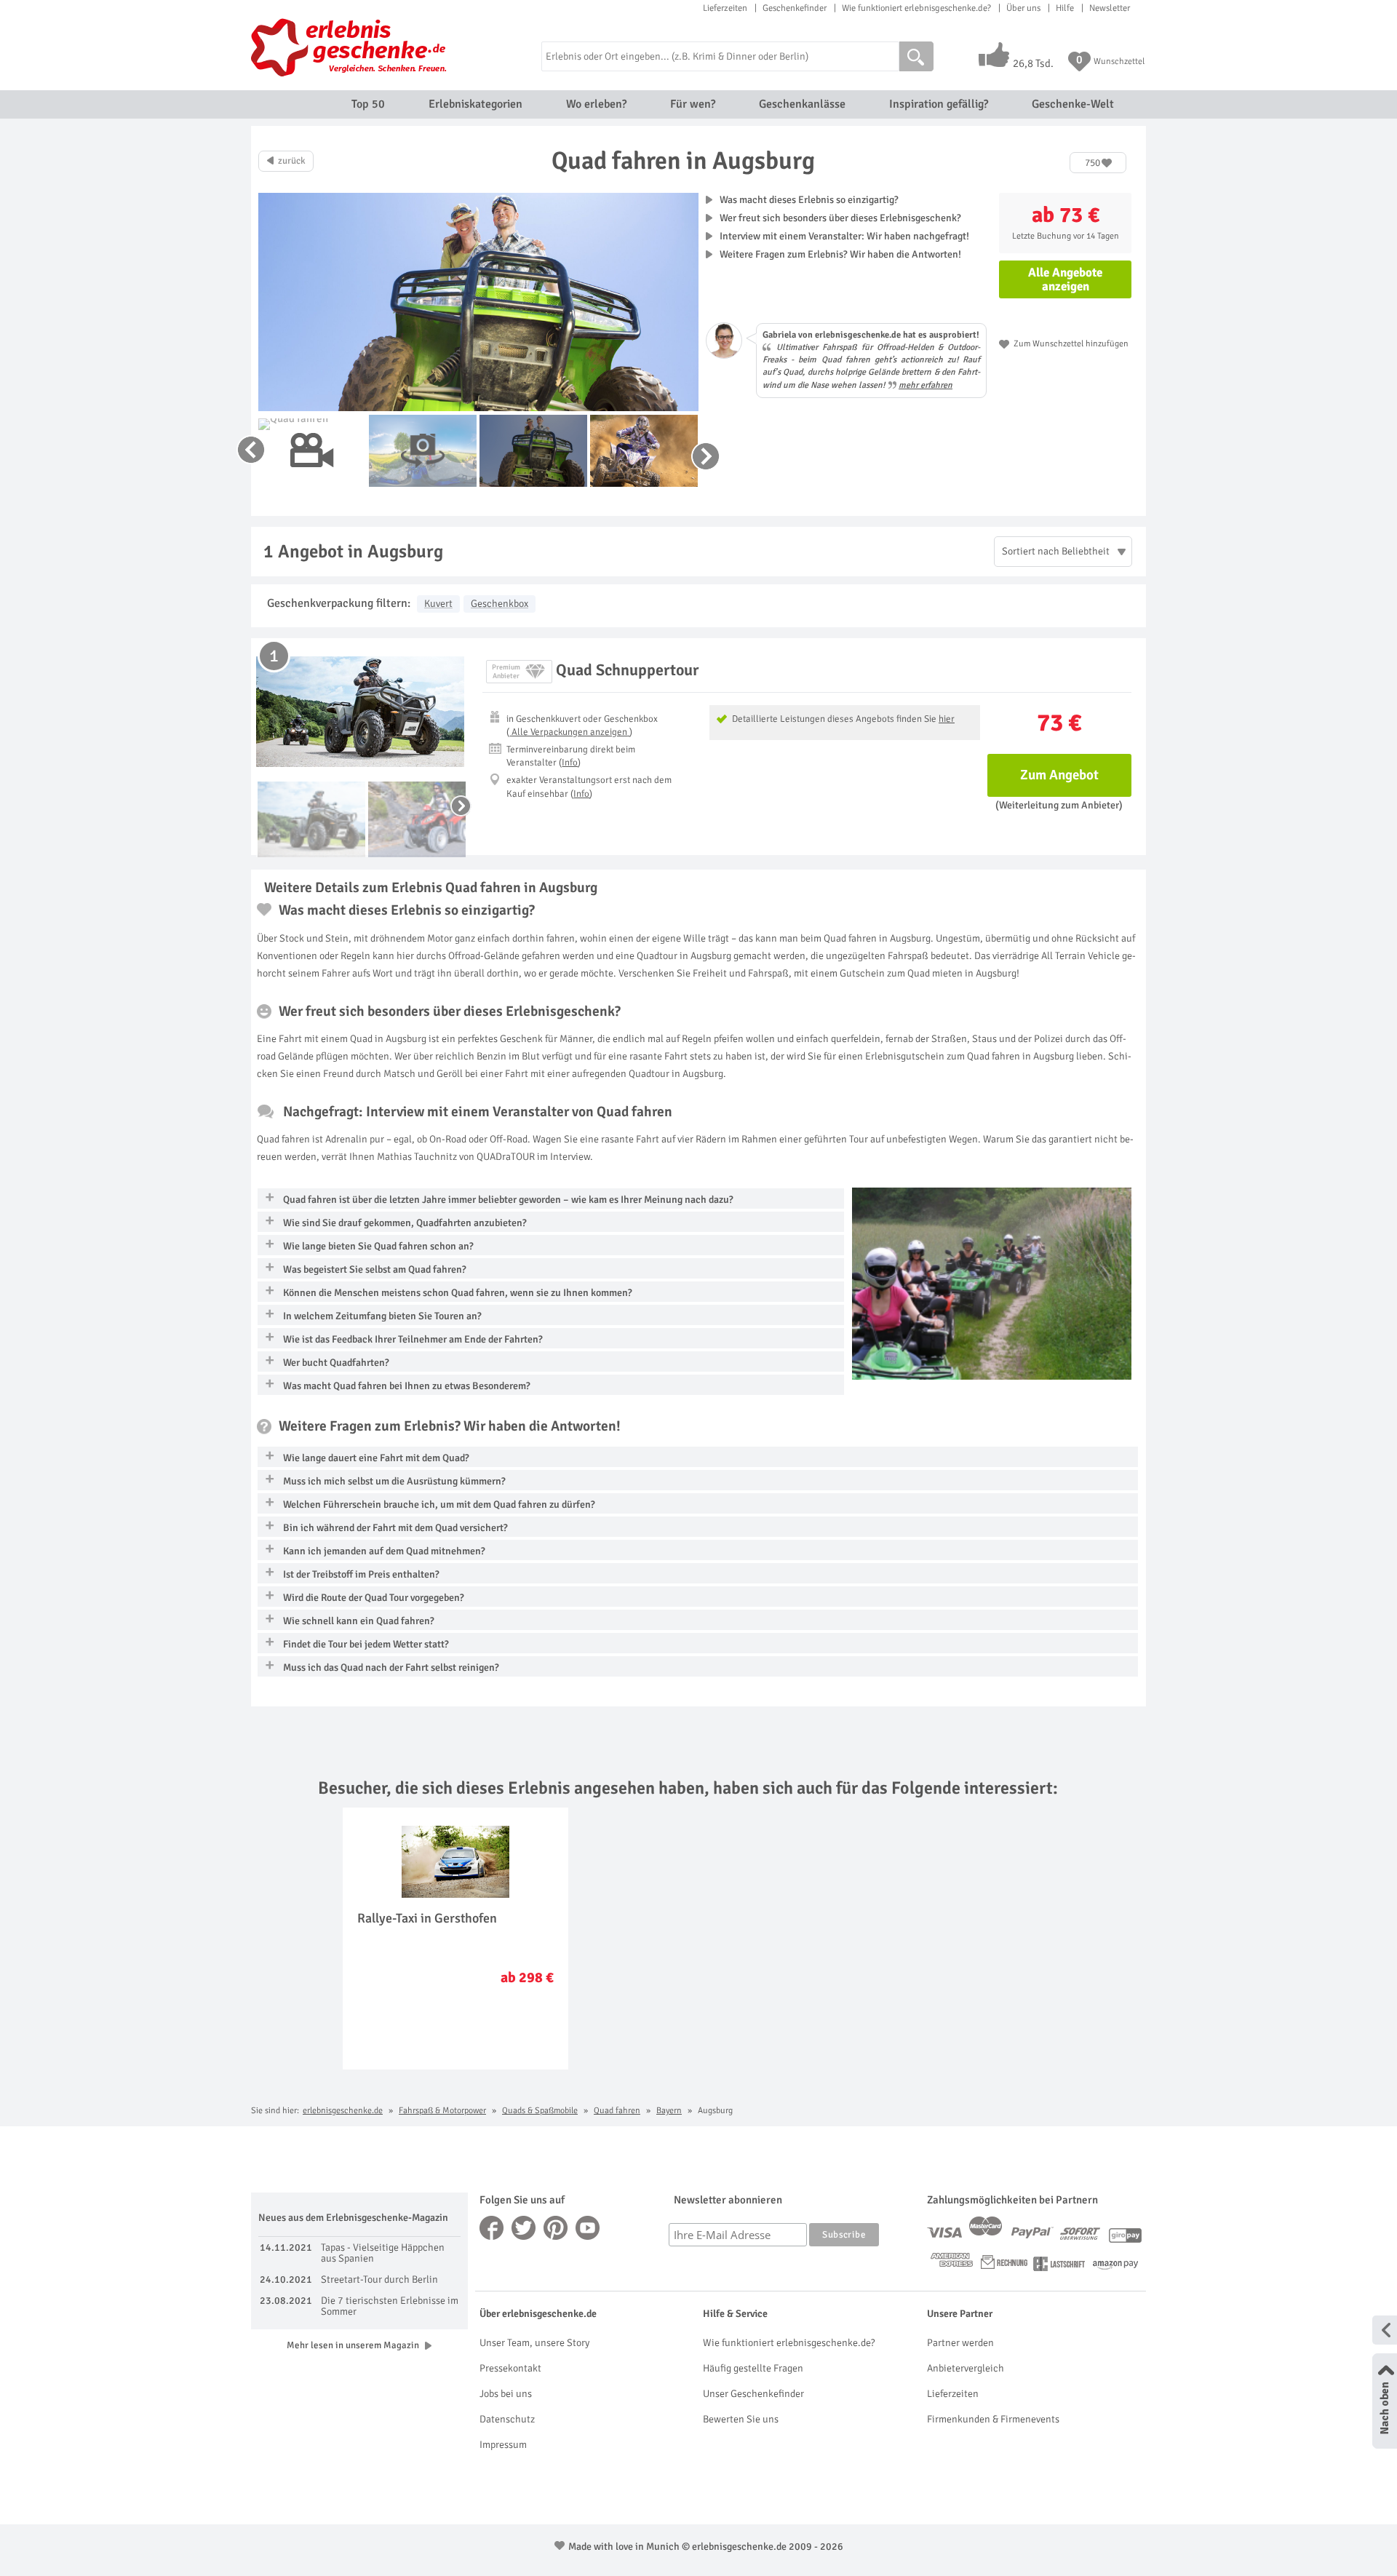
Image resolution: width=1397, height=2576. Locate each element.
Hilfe (1065, 8)
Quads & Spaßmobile (540, 2111)
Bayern (669, 2111)
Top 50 (368, 104)
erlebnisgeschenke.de (343, 2111)
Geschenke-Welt (1073, 104)
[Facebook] (492, 2228)
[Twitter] (524, 2228)
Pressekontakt (510, 2368)
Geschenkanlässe (802, 104)
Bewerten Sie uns (741, 2419)
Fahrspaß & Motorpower (442, 2111)
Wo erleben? (596, 104)
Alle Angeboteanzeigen (1065, 279)
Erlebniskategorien (475, 104)
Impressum (503, 2445)
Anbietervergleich (966, 2368)
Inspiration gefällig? (939, 104)
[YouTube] (588, 2228)
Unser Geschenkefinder (753, 2394)
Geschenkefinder (795, 8)
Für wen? (693, 104)
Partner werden (960, 2343)
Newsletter (1110, 8)
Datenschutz (507, 2419)
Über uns (1023, 8)
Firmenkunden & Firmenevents (993, 2419)
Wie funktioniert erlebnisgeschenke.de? (916, 8)
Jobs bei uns (506, 2394)
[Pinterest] (556, 2228)
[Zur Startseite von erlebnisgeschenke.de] (351, 47)
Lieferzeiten (725, 8)
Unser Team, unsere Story (534, 2343)
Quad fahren (617, 2111)
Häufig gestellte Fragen (753, 2368)
